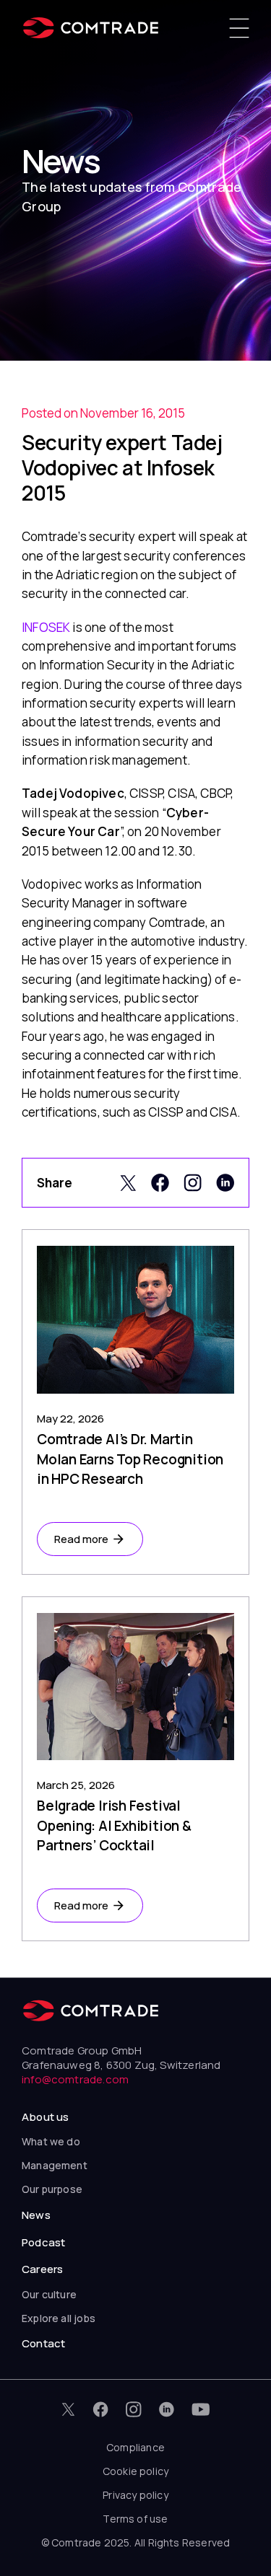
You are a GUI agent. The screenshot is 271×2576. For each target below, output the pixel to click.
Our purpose (52, 2189)
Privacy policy (135, 2495)
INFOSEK (46, 627)
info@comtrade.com (75, 2079)
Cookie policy (135, 2471)
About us (45, 2117)
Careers (42, 2269)
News (36, 2215)
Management (55, 2165)
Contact (43, 2343)
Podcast (43, 2242)
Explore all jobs (59, 2318)
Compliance (135, 2447)
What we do (51, 2141)
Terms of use (135, 2519)
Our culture (49, 2294)
